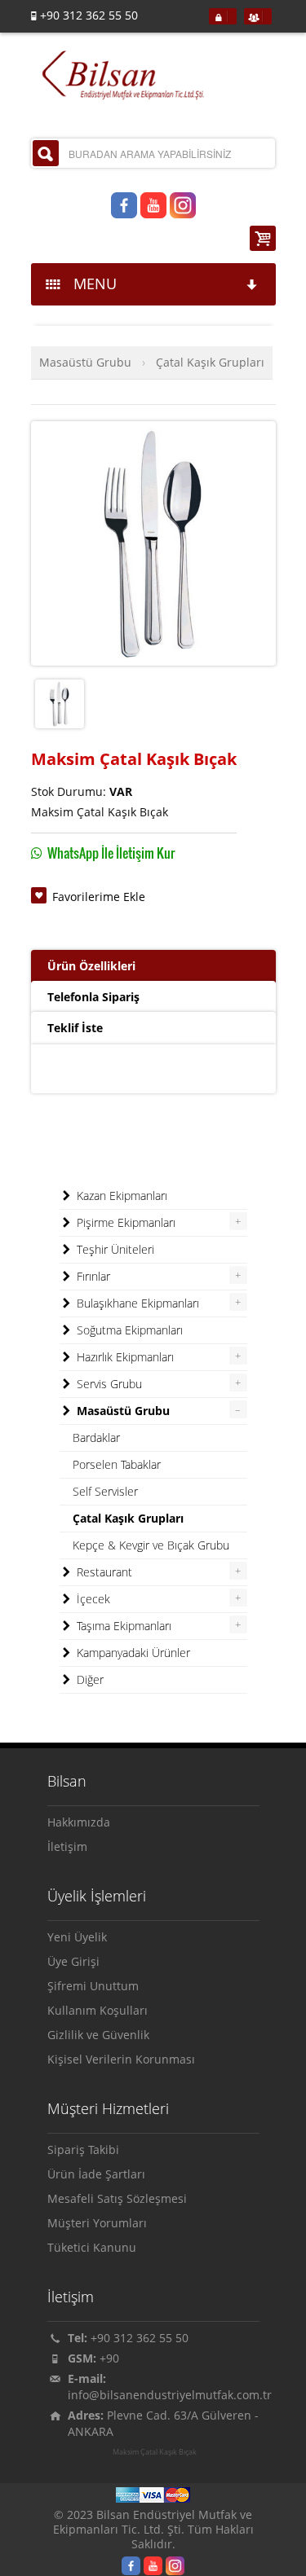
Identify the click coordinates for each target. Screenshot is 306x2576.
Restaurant (103, 1572)
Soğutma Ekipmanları (128, 1330)
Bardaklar (96, 1437)
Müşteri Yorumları (97, 2223)
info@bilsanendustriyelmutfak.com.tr (170, 2395)
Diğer (89, 1679)
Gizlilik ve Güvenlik (98, 2035)
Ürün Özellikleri (91, 966)
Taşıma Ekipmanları (122, 1626)
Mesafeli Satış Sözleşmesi (117, 2198)
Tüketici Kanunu (92, 2247)
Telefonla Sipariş (93, 997)
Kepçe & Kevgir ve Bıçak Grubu (151, 1545)
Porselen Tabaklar (117, 1464)
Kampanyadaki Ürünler (132, 1653)
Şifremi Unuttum (93, 1986)
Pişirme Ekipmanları (124, 1222)
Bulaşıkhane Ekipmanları (136, 1303)
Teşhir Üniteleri (114, 1249)
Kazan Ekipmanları (120, 1196)
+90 (109, 2358)
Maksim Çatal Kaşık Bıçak (155, 2452)
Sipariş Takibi (83, 2150)
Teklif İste (75, 1028)
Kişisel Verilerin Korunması (121, 2059)
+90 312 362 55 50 (140, 2338)
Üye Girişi (73, 1961)
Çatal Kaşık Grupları (210, 362)
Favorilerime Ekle (99, 897)
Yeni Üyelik (77, 1937)
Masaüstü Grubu (85, 362)
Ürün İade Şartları (96, 2174)
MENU (91, 284)
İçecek (92, 1599)
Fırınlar (92, 1276)
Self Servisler (105, 1491)
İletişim (67, 1846)
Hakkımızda (79, 1822)
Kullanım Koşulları (98, 2010)
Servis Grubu (108, 1384)
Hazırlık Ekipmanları (124, 1357)
